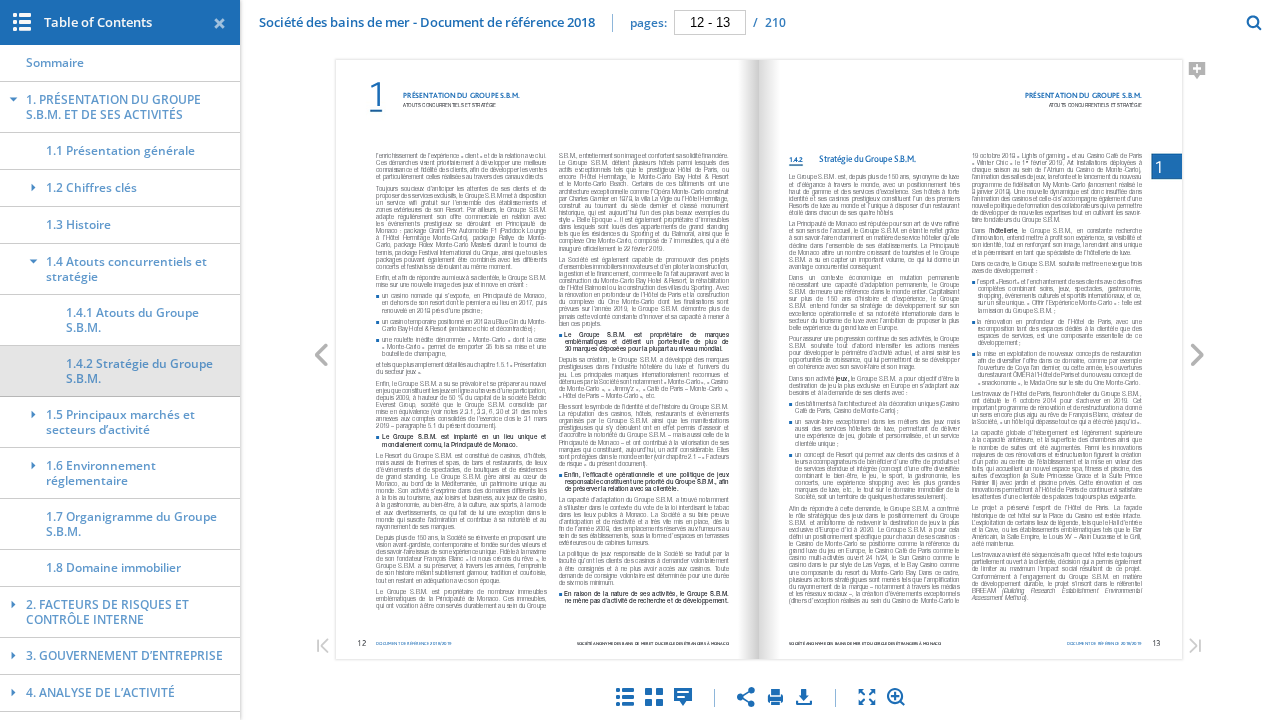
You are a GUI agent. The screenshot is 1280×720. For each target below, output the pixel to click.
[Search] (1254, 23)
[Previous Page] (320, 358)
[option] (120, 63)
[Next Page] (1197, 358)
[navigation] (710, 22)
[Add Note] (1197, 74)
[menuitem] (1254, 22)
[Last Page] (1195, 647)
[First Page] (323, 647)
